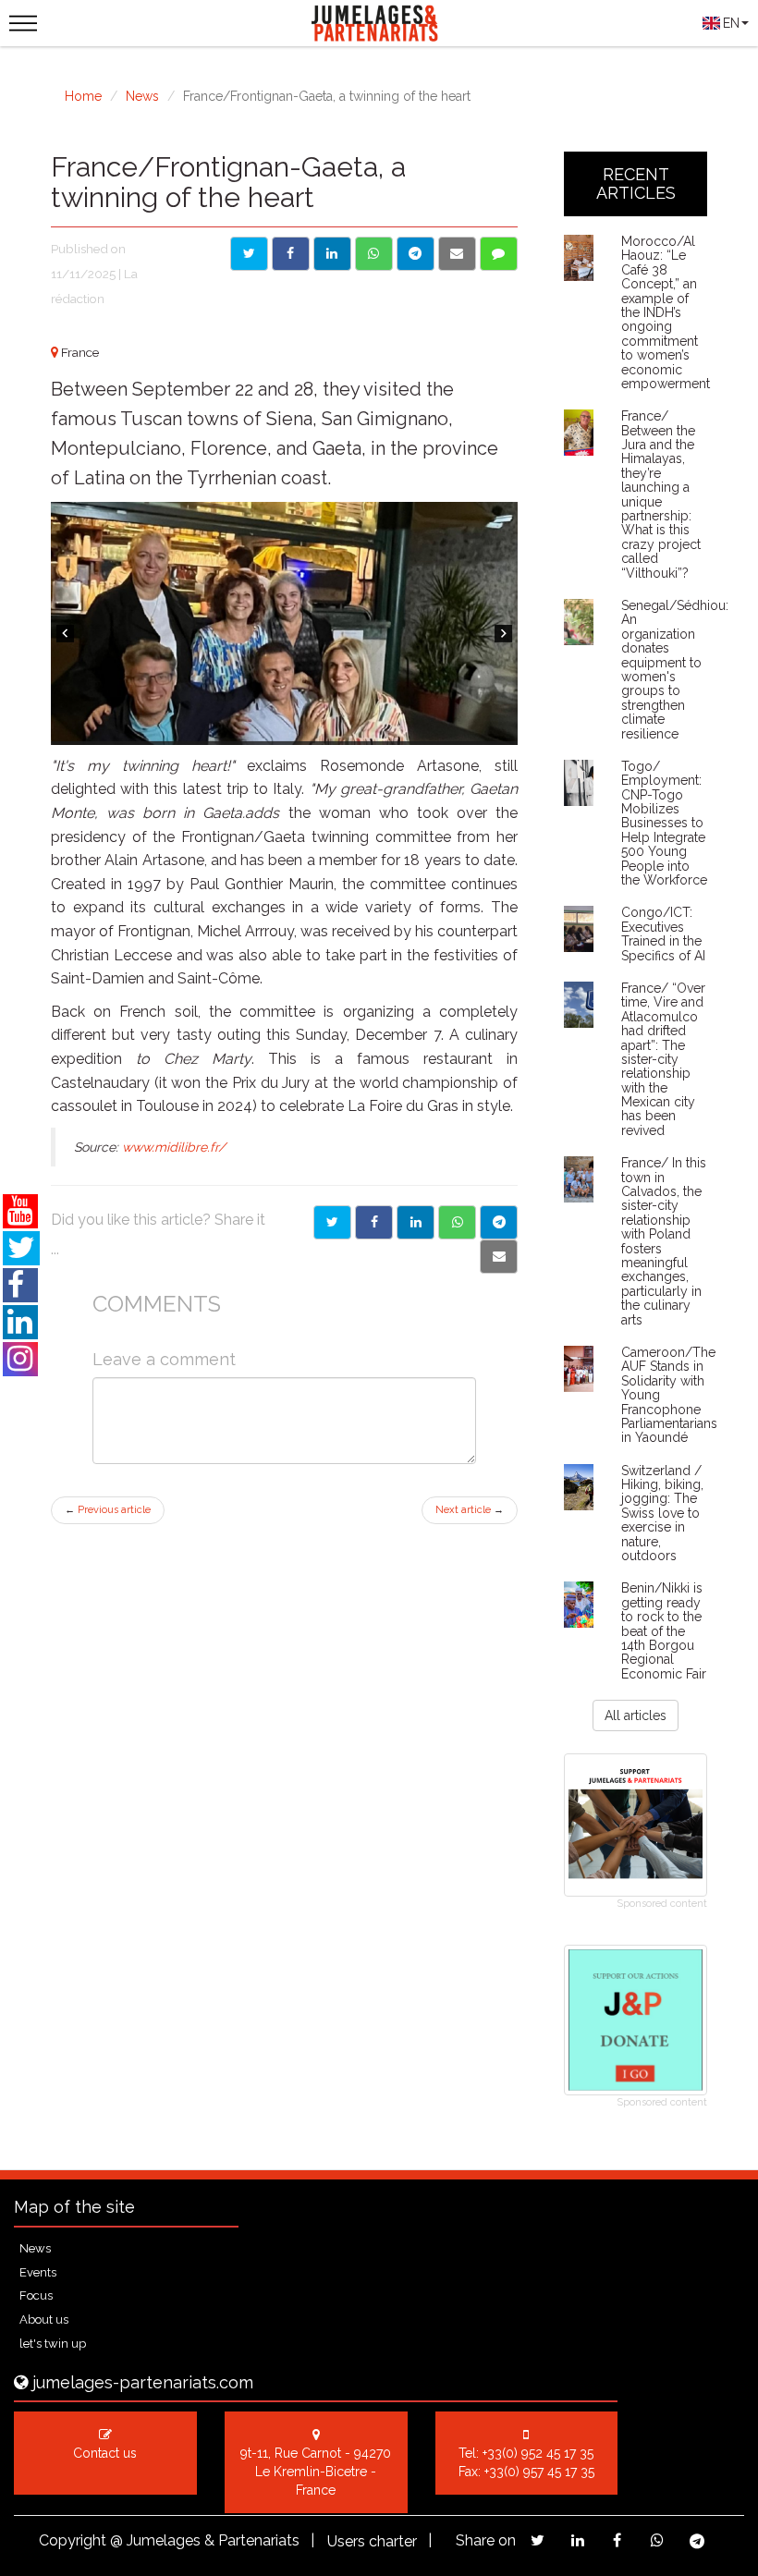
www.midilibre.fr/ (174, 1147)
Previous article (108, 1510)
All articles (636, 1715)
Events (38, 2272)
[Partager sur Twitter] (332, 1222)
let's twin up (53, 2344)
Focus (36, 2295)
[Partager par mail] (499, 1257)
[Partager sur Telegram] (499, 1222)
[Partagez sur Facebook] (617, 2540)
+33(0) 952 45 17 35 (538, 2453)
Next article (470, 1510)
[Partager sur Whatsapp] (457, 1222)
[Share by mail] (457, 254)
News (142, 96)
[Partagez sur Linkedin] (577, 2540)
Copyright (73, 2540)
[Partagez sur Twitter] (538, 2540)
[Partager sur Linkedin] (416, 1222)
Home (83, 96)
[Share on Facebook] (291, 254)
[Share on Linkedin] (332, 254)
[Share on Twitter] (249, 254)
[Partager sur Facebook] (374, 1222)
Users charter (372, 2541)
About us (44, 2320)
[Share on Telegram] (416, 254)
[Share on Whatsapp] (374, 254)
